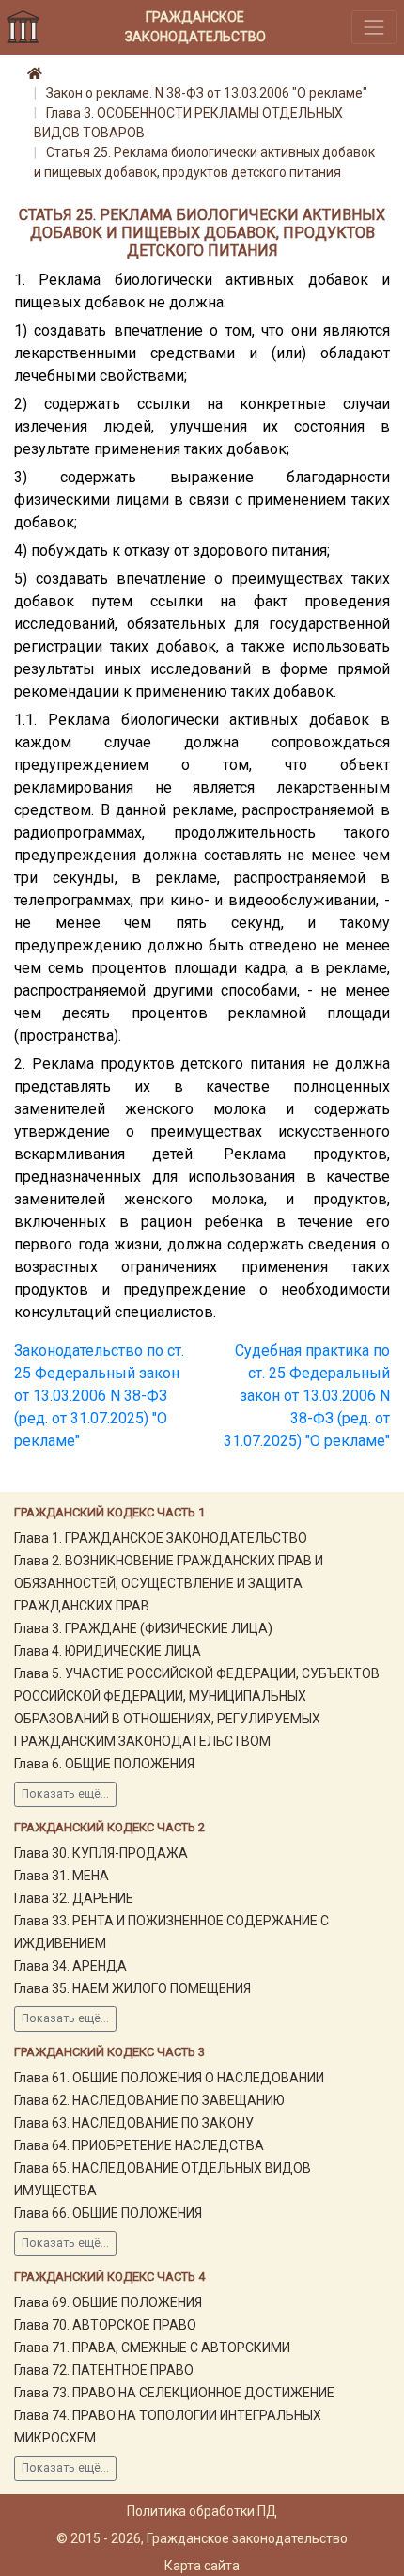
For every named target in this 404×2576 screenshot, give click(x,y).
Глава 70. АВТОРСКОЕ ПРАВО (105, 2325)
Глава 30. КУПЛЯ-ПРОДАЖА (101, 1853)
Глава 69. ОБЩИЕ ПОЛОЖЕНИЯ (108, 2302)
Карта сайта (202, 2566)
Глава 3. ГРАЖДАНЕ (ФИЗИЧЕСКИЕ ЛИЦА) (143, 1628)
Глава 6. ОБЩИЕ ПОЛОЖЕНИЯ (104, 1764)
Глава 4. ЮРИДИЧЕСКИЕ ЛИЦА (108, 1651)
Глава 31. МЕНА (62, 1876)
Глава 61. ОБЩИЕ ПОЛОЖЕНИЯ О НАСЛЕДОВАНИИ (169, 2078)
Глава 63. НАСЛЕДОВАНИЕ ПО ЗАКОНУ (134, 2123)
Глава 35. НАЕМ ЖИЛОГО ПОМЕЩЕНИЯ (132, 1988)
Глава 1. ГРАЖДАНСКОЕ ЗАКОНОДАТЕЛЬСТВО (161, 1538)
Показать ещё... (65, 1794)
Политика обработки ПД (202, 2511)
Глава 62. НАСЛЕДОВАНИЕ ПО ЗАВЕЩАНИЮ (149, 2100)
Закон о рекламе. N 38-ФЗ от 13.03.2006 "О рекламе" (207, 93)
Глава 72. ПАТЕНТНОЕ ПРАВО (104, 2370)
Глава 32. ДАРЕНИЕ (74, 1898)
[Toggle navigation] (374, 27)
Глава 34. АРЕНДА (70, 1966)
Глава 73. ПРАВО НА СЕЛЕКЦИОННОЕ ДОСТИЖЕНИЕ (174, 2393)
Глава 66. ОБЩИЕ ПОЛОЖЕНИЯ (108, 2213)
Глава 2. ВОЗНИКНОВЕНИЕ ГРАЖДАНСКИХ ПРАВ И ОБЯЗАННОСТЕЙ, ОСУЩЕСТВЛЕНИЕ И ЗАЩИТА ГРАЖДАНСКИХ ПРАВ (169, 1583)
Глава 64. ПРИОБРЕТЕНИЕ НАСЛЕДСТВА (139, 2145)
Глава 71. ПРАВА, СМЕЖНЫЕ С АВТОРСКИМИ (152, 2348)
